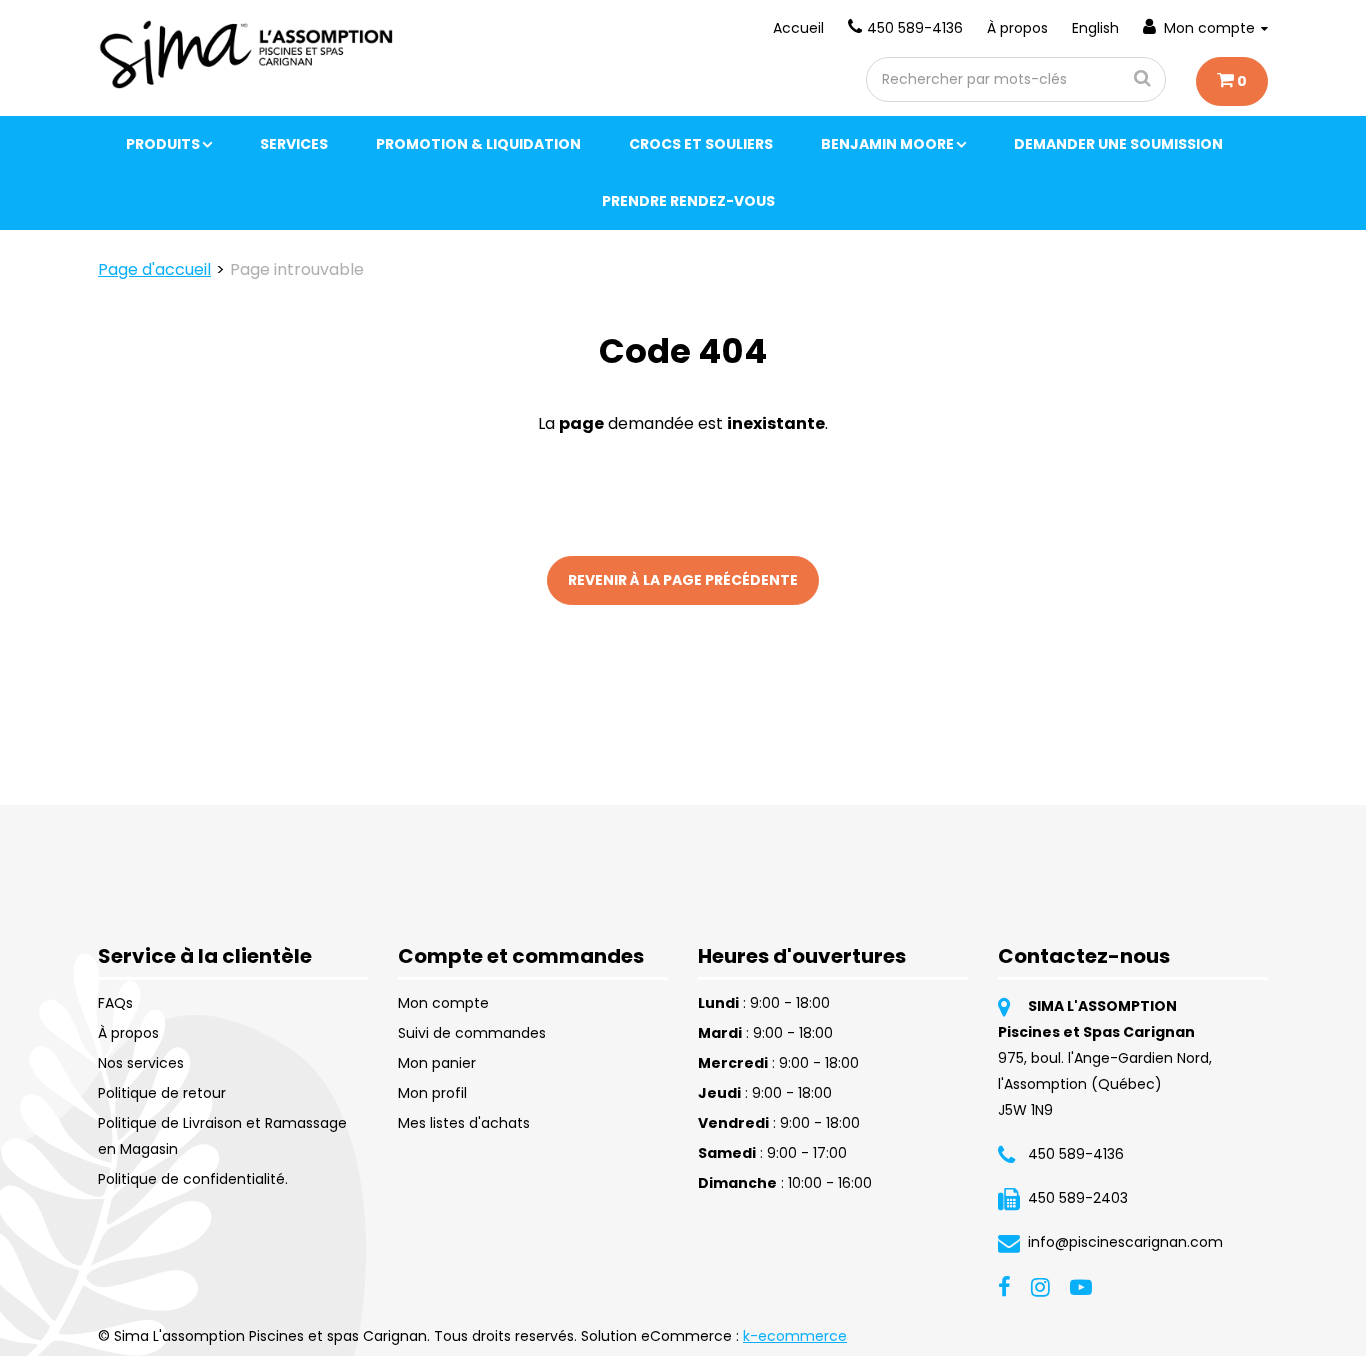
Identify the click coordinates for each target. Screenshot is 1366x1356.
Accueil (798, 28)
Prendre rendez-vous (688, 201)
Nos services (141, 1063)
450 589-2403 (1078, 1198)
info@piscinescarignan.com (1125, 1242)
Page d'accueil (154, 269)
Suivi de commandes (472, 1033)
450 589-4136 (915, 28)
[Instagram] (1040, 1286)
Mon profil (432, 1093)
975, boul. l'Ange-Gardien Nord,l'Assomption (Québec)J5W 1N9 (1105, 1084)
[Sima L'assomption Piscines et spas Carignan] (249, 54)
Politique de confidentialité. (193, 1179)
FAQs (115, 1003)
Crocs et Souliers (701, 144)
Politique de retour (162, 1093)
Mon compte (1209, 28)
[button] (1232, 81)
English (1095, 28)
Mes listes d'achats (464, 1123)
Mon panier (437, 1063)
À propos (1017, 28)
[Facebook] (1004, 1286)
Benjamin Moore (887, 144)
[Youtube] (1081, 1286)
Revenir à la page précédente (683, 580)
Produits (163, 144)
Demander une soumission (1118, 144)
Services (294, 144)
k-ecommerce (795, 1336)
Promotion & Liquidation (478, 144)
